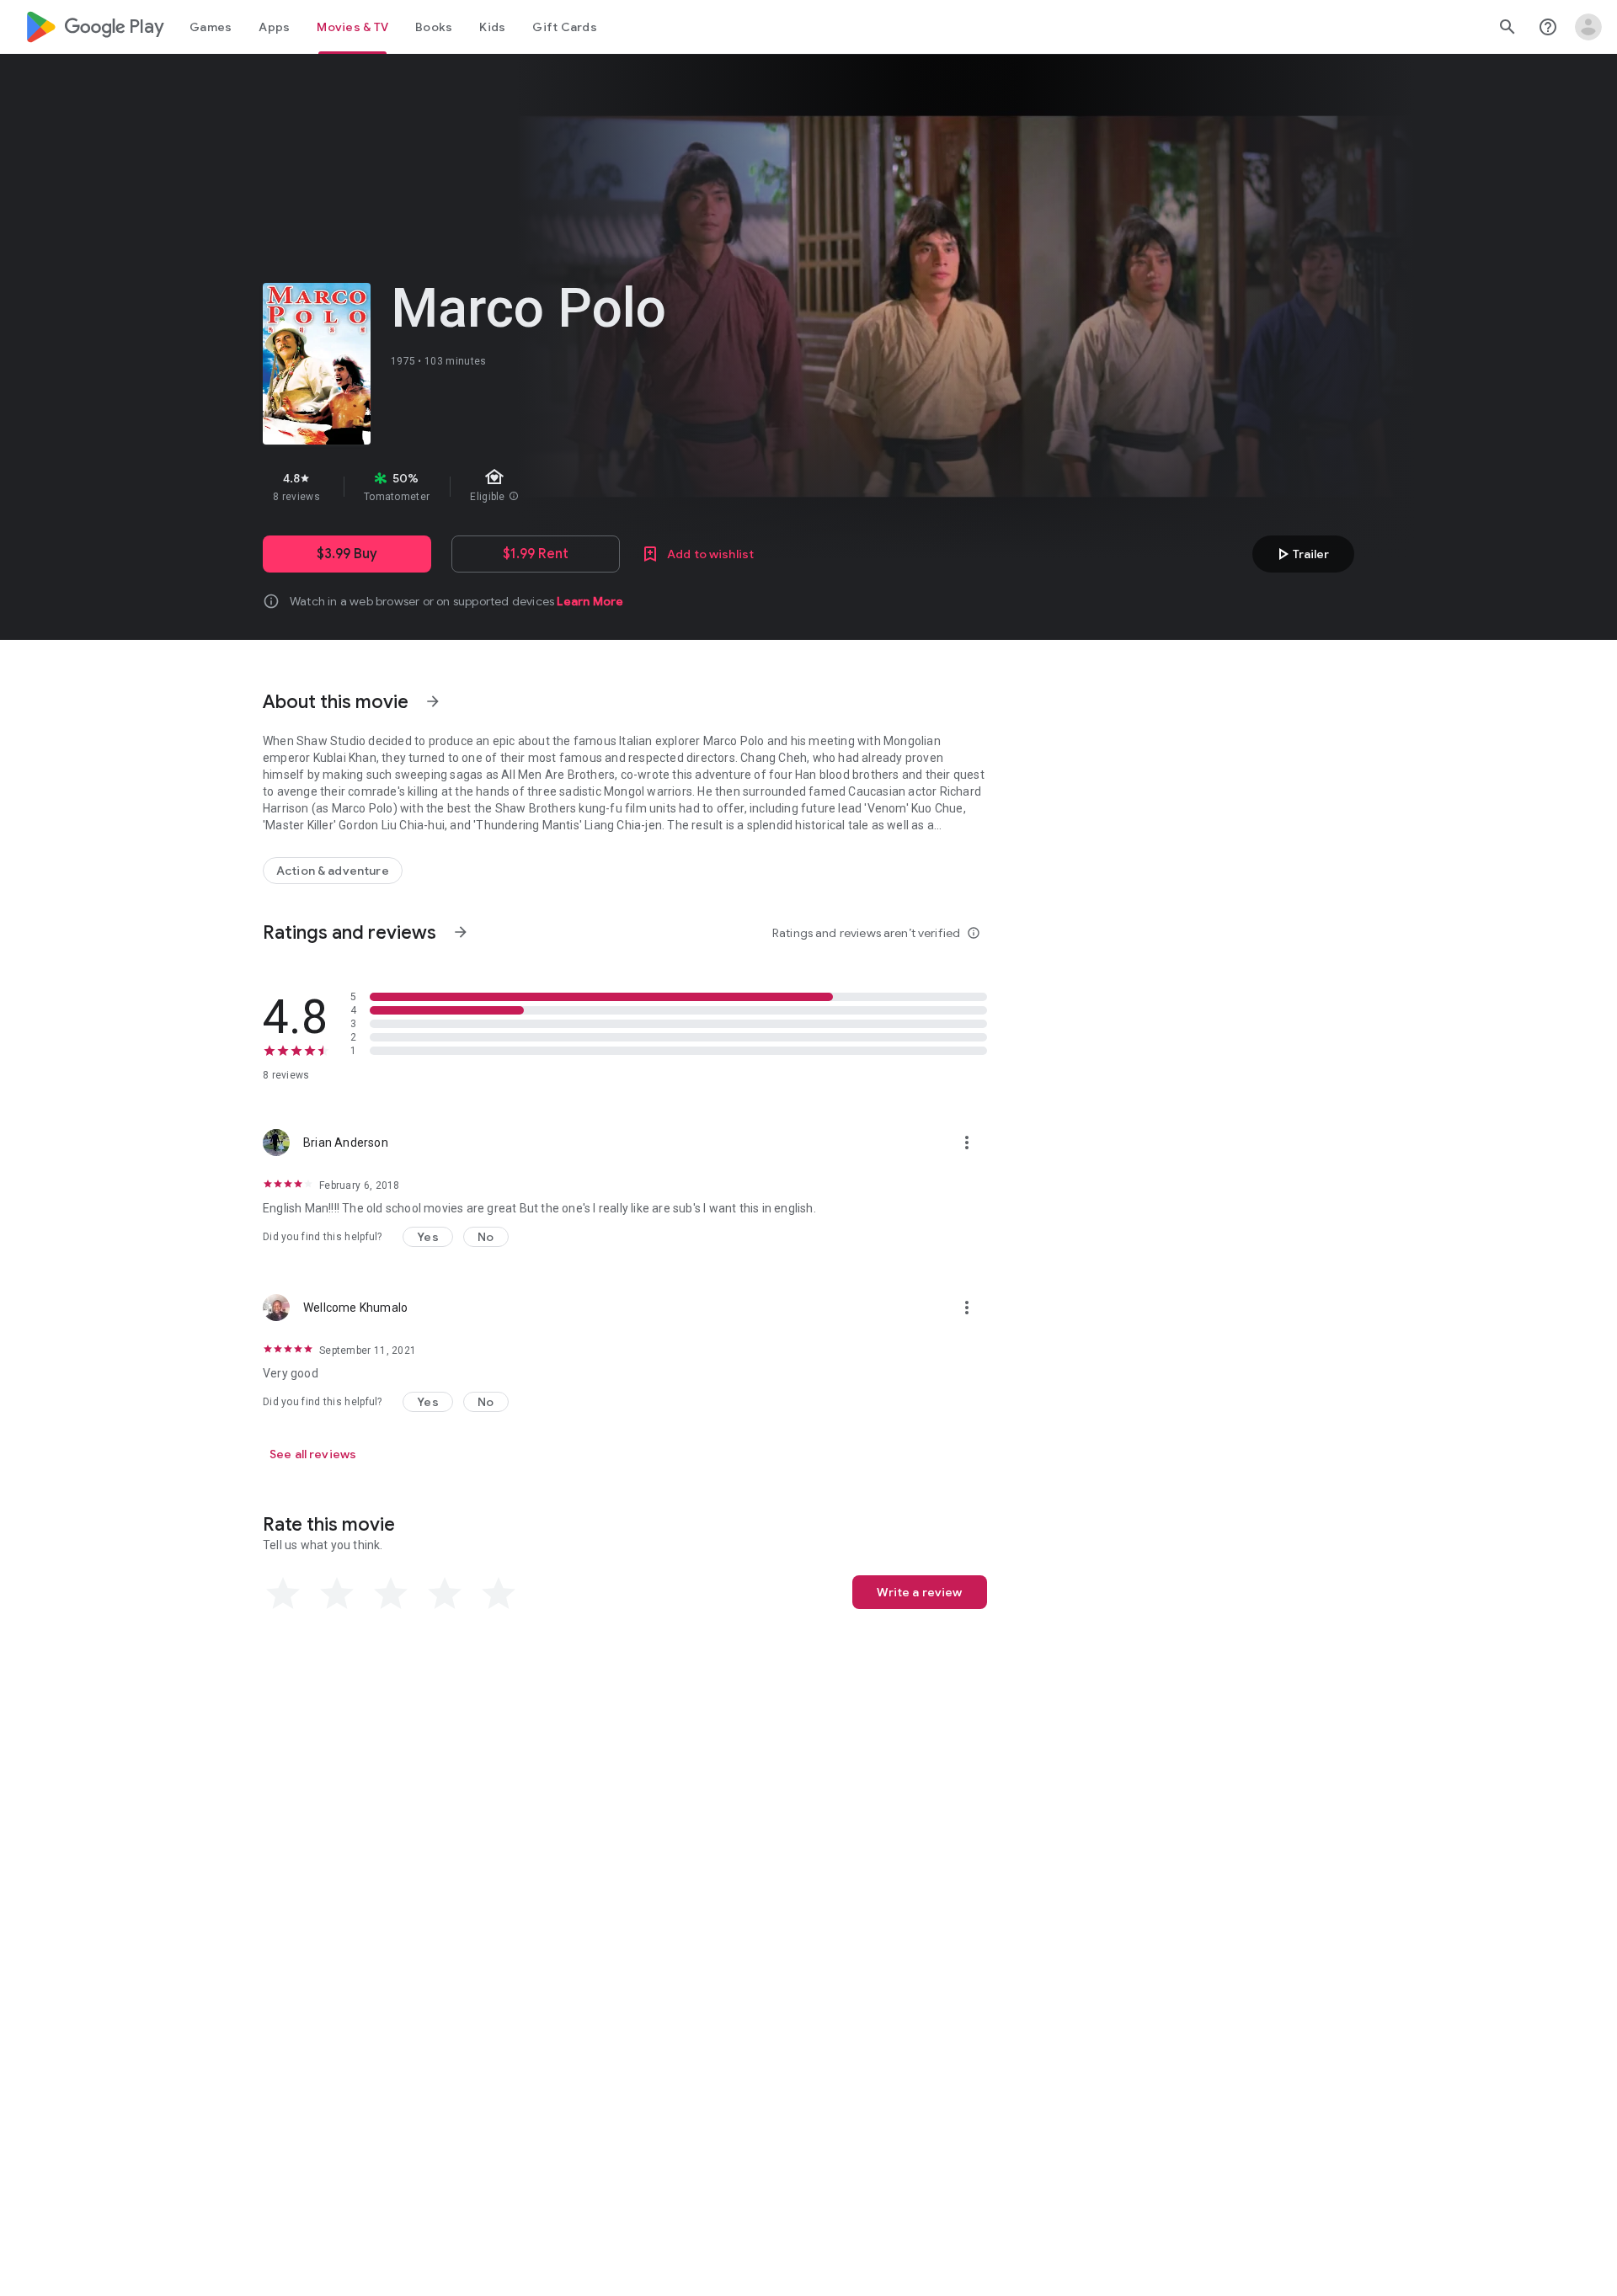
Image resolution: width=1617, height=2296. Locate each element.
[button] (428, 1237)
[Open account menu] (1588, 27)
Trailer (1301, 554)
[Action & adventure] (333, 871)
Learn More (590, 601)
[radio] (283, 1594)
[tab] (211, 27)
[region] (563, 487)
